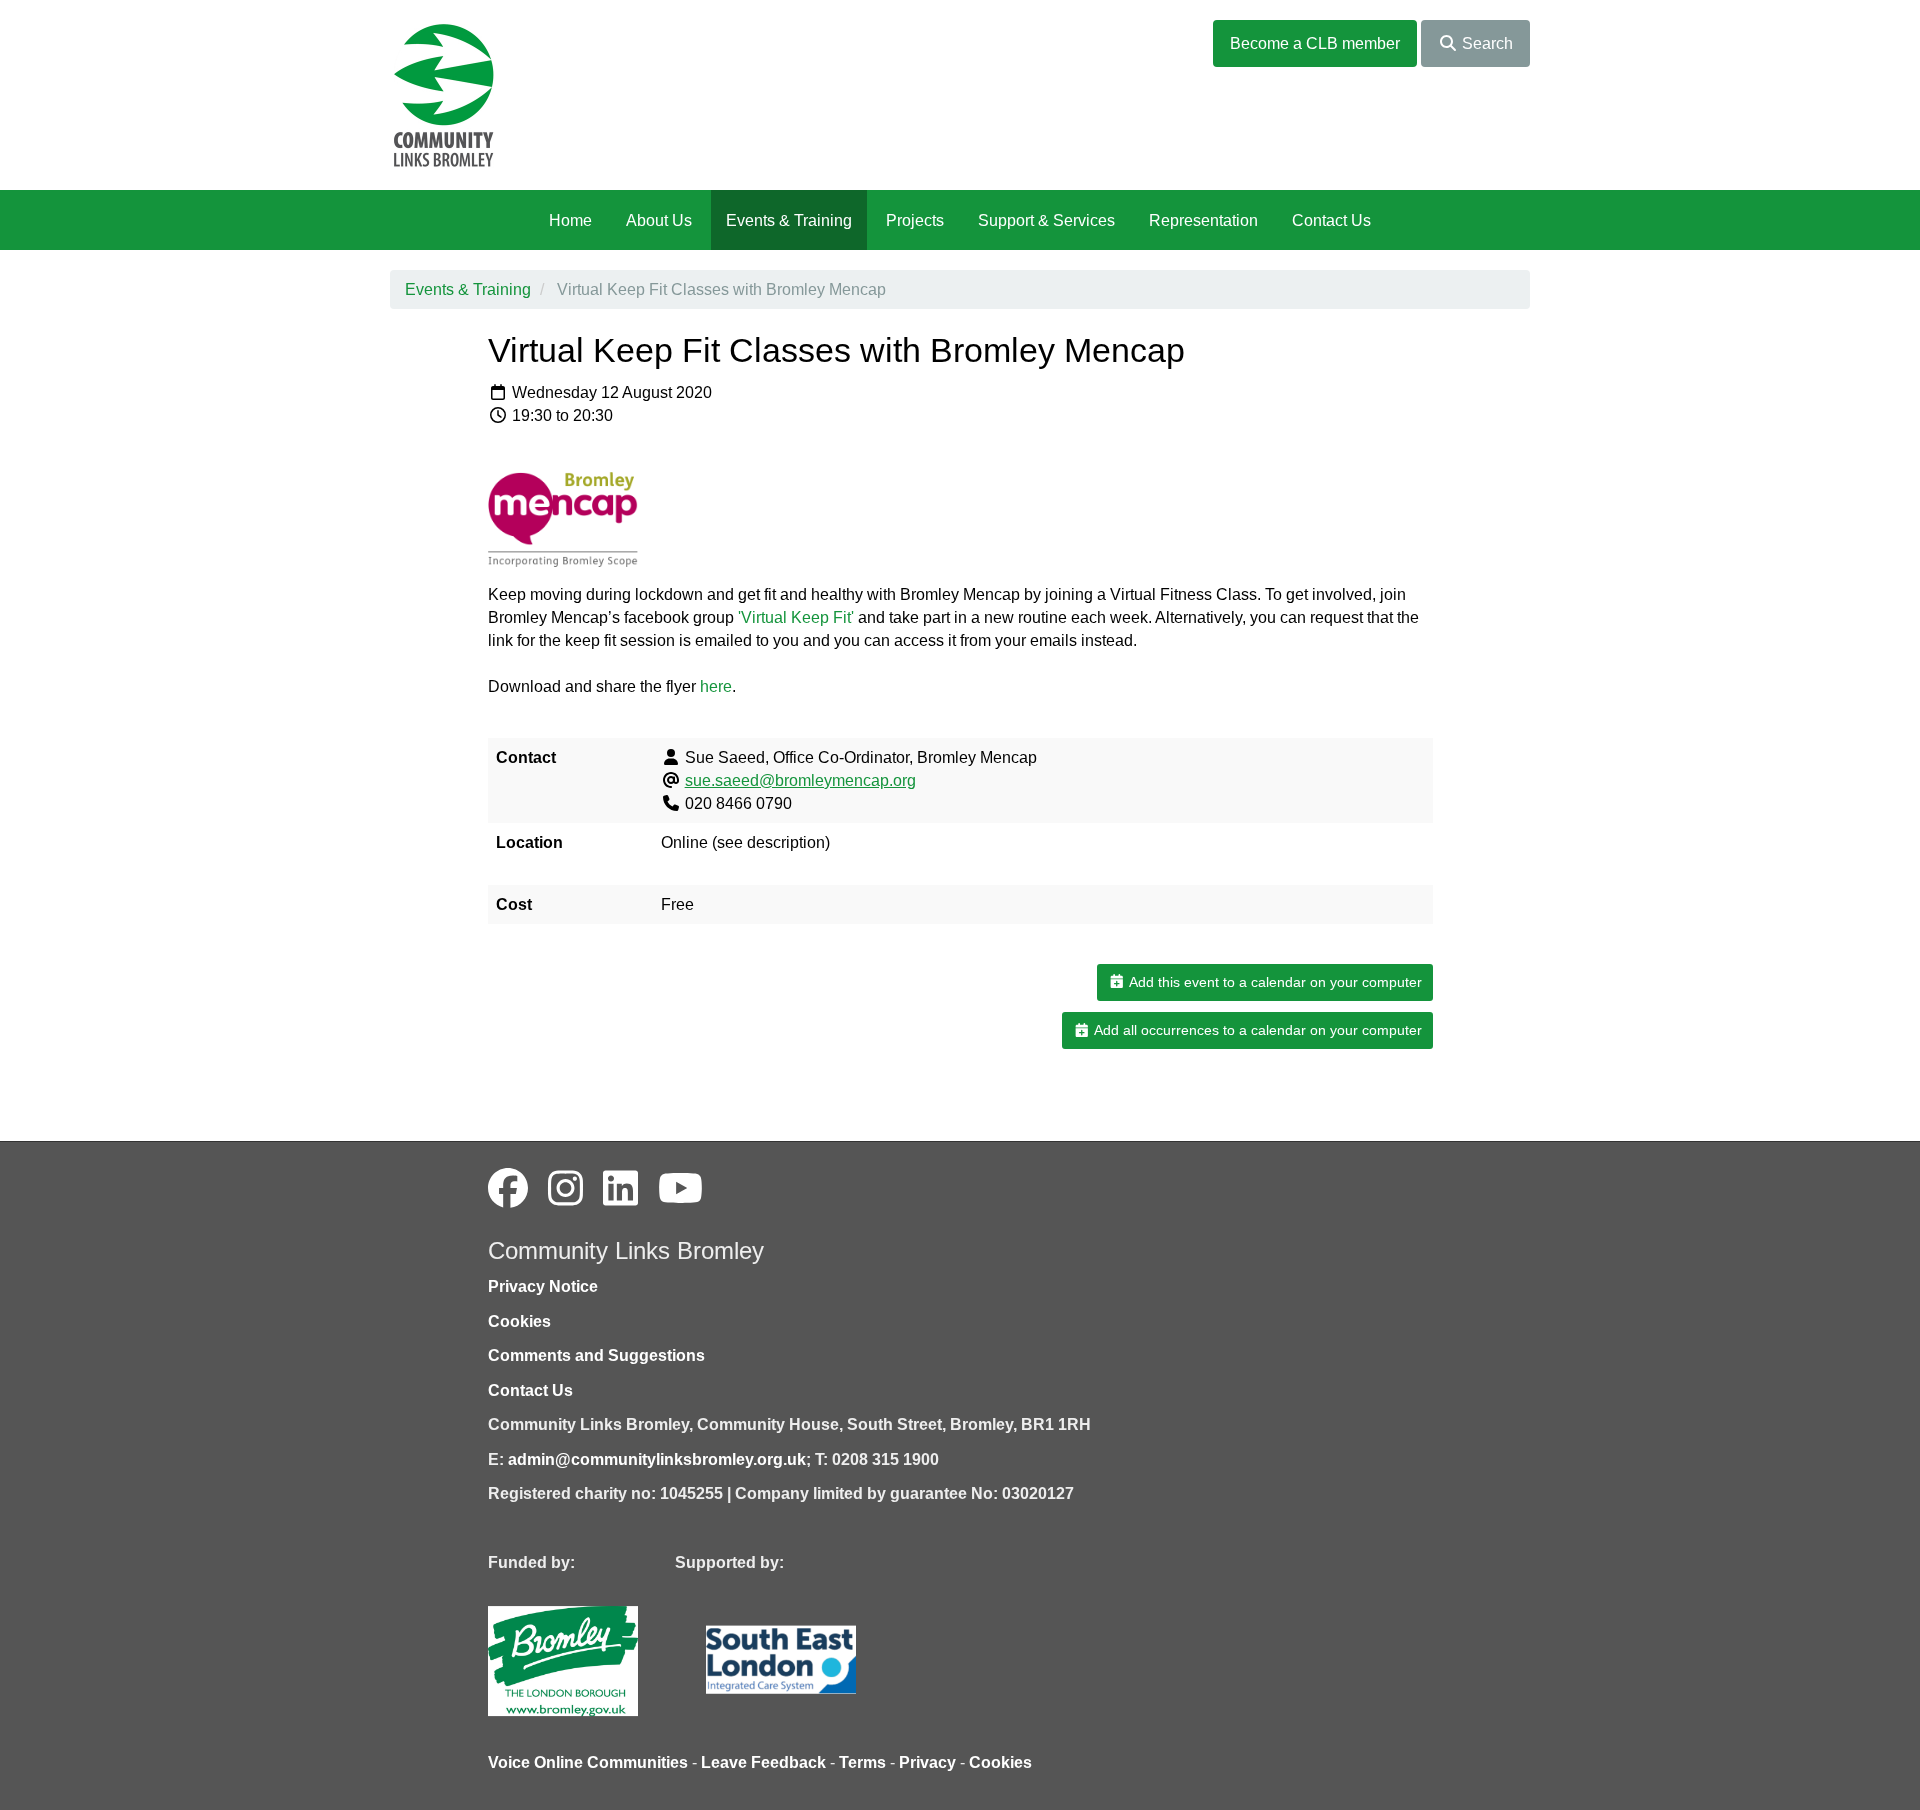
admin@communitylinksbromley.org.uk (657, 1459)
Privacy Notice (543, 1286)
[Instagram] (565, 1189)
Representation (1203, 220)
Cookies (519, 1321)
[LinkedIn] (620, 1189)
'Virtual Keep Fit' (796, 617)
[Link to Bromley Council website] (593, 1659)
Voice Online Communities (588, 1762)
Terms (862, 1762)
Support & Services (1046, 220)
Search (1485, 43)
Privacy (927, 1762)
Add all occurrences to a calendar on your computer (1256, 1030)
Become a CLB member (1315, 43)
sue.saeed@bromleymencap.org (800, 780)
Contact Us (1331, 220)
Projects (915, 220)
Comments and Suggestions (596, 1355)
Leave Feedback (763, 1762)
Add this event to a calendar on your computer (1274, 982)
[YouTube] (680, 1189)
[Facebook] (508, 1189)
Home (570, 220)
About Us (659, 220)
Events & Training (789, 220)
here (716, 686)
